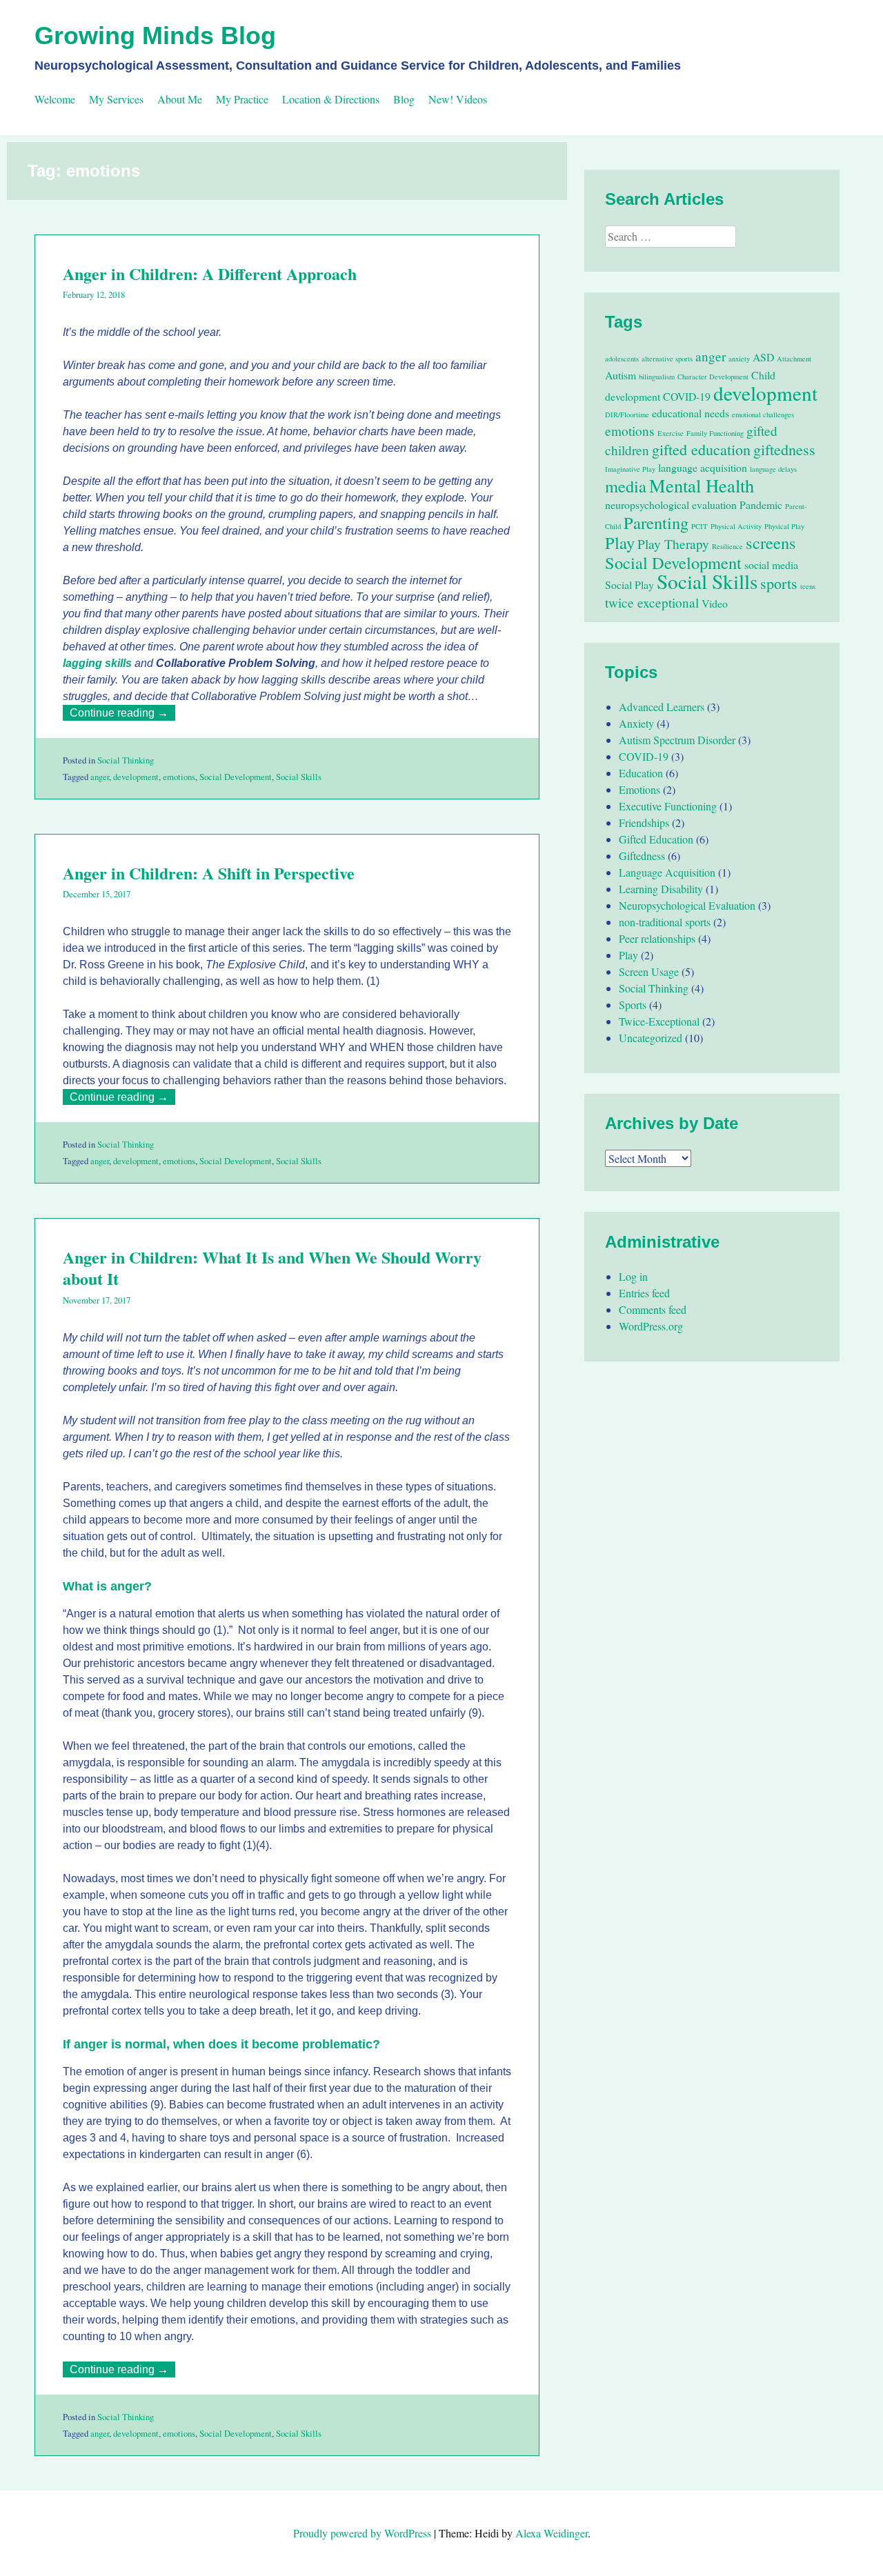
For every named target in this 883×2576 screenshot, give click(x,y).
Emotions (639, 789)
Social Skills (299, 777)
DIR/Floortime (627, 415)
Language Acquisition (667, 872)
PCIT (700, 526)
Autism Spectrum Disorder (677, 740)
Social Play (629, 585)
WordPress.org (651, 1326)
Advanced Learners (662, 707)
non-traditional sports (665, 922)
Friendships (644, 822)
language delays (773, 469)
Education (641, 773)
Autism (621, 375)
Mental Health (702, 485)
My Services (116, 99)
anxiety (739, 359)
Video (715, 603)
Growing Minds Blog (155, 36)
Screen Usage (649, 971)
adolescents (622, 359)
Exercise (671, 433)
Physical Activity (736, 526)
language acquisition (703, 467)
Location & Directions (331, 99)
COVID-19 (687, 396)
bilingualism (657, 377)
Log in (633, 1276)
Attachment (794, 359)
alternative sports (667, 359)
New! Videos (458, 99)
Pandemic (761, 505)
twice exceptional (652, 602)
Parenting (656, 522)
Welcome (55, 99)
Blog (404, 99)
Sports (633, 1005)
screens (771, 542)
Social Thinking (126, 760)
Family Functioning (715, 433)
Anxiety (636, 723)
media (626, 486)
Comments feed (653, 1309)
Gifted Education (656, 839)
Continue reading (122, 713)
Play (620, 542)
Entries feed (644, 1293)
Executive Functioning (668, 806)
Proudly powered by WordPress (362, 2533)
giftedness (784, 449)
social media (771, 565)
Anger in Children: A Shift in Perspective (209, 873)
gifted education (701, 449)
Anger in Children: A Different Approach (210, 273)
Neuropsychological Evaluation (687, 905)
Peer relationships (657, 938)
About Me (180, 99)
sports (779, 583)
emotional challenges (763, 415)
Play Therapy (673, 544)
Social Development (236, 777)
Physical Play (784, 526)
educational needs (691, 413)
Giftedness (642, 856)
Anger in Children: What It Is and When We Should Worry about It (272, 1268)
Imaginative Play (630, 469)
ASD (763, 357)
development (136, 777)
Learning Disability (661, 889)
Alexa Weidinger (552, 2533)
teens (808, 586)
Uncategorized (651, 1038)
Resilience (727, 546)
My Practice (242, 99)
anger (100, 777)
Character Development (713, 377)
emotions (179, 777)
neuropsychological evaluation (671, 505)
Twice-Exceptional (659, 1021)
